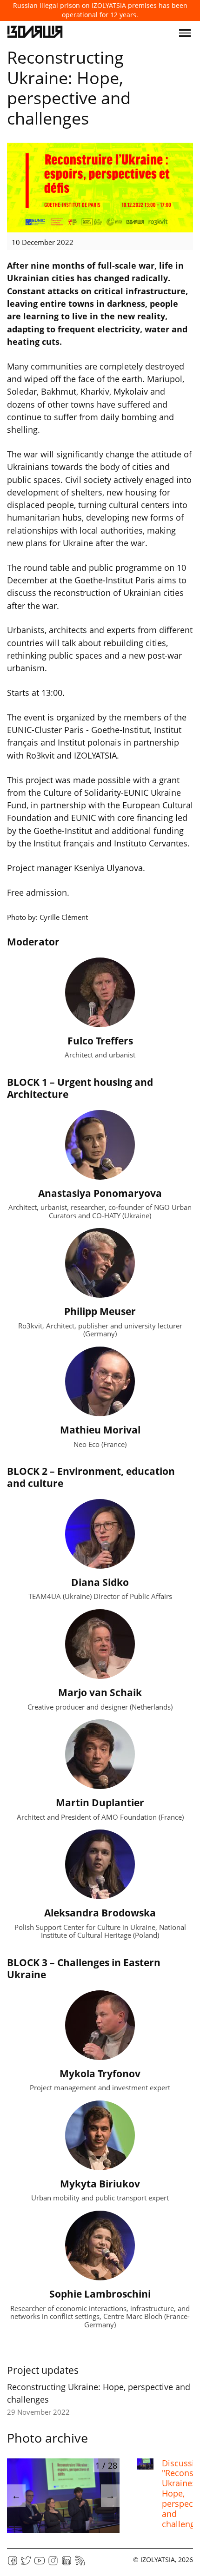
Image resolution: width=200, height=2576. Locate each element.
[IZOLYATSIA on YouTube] (40, 2564)
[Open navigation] (185, 33)
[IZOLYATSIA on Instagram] (53, 2564)
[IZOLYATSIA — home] (35, 33)
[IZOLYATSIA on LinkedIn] (67, 2564)
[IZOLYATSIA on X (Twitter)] (26, 2564)
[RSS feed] (80, 2564)
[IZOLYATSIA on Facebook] (13, 2564)
